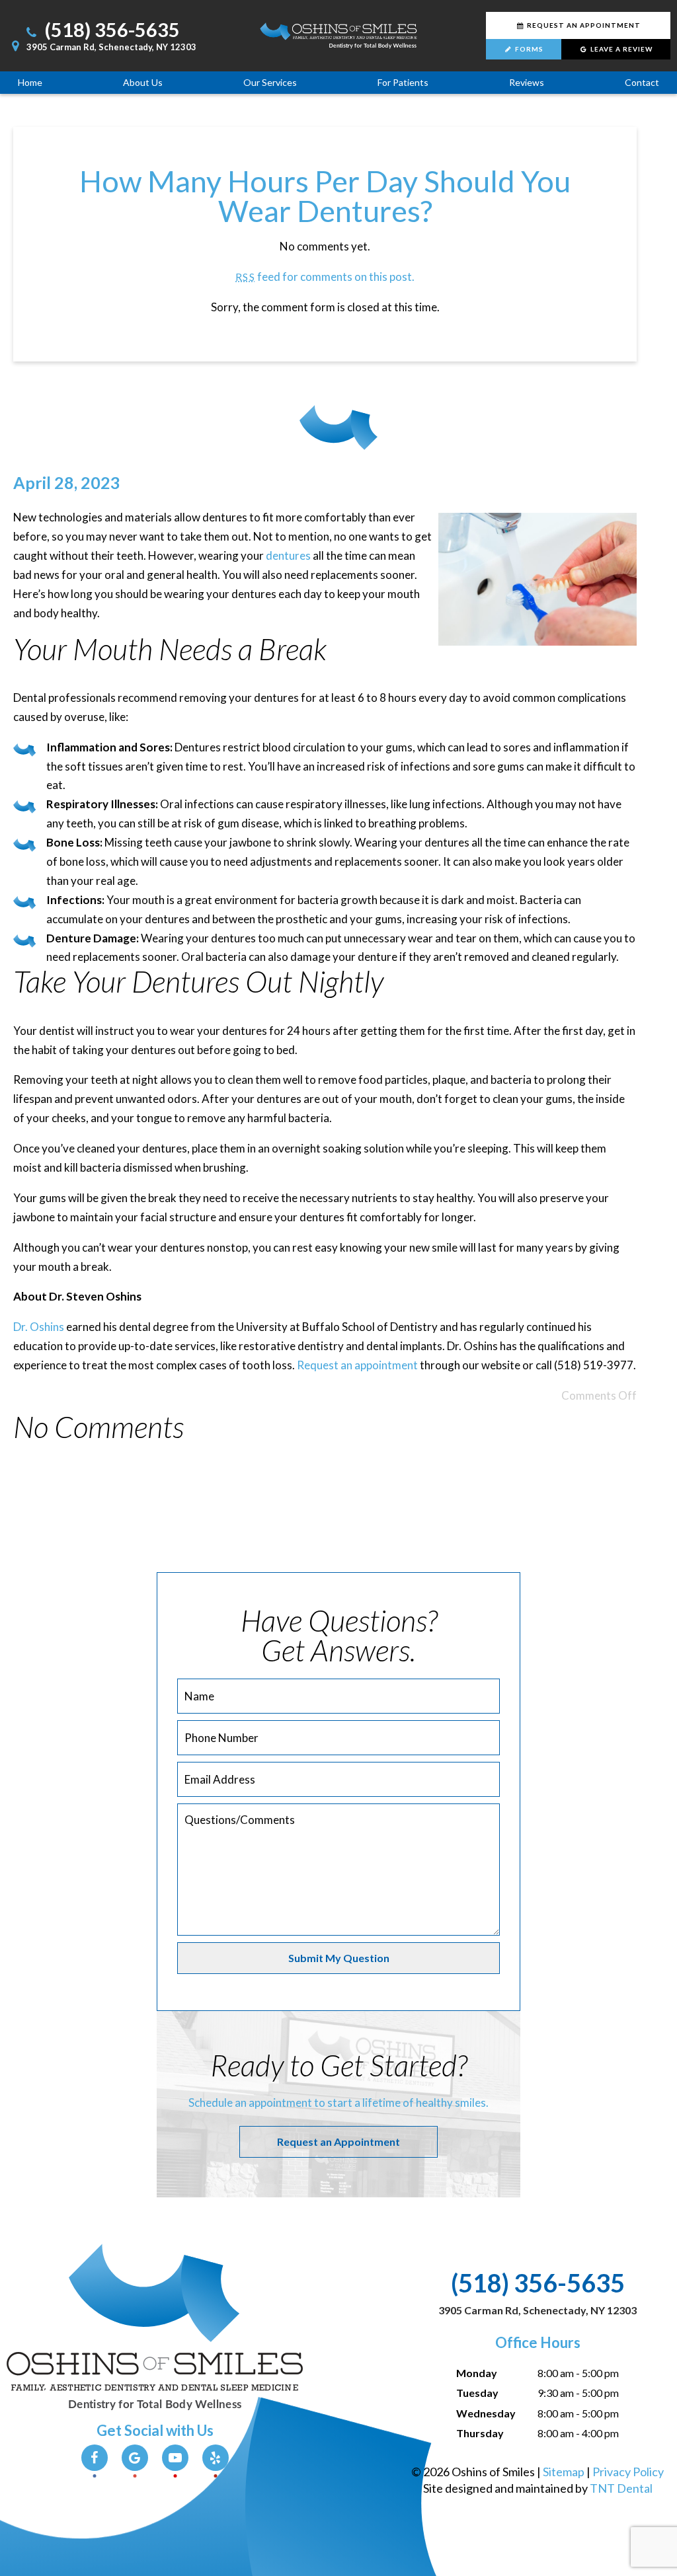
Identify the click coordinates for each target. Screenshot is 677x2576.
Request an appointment (357, 1365)
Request (583, 25)
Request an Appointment (338, 2141)
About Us (143, 82)
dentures (288, 555)
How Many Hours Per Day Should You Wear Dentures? (325, 196)
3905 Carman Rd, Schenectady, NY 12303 (110, 47)
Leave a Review (620, 49)
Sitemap (564, 2472)
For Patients (403, 82)
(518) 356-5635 (110, 29)
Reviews (527, 82)
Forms (528, 49)
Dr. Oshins (39, 1327)
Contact (642, 82)
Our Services (270, 82)
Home (30, 82)
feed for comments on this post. (325, 277)
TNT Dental (621, 2488)
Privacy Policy (628, 2472)
